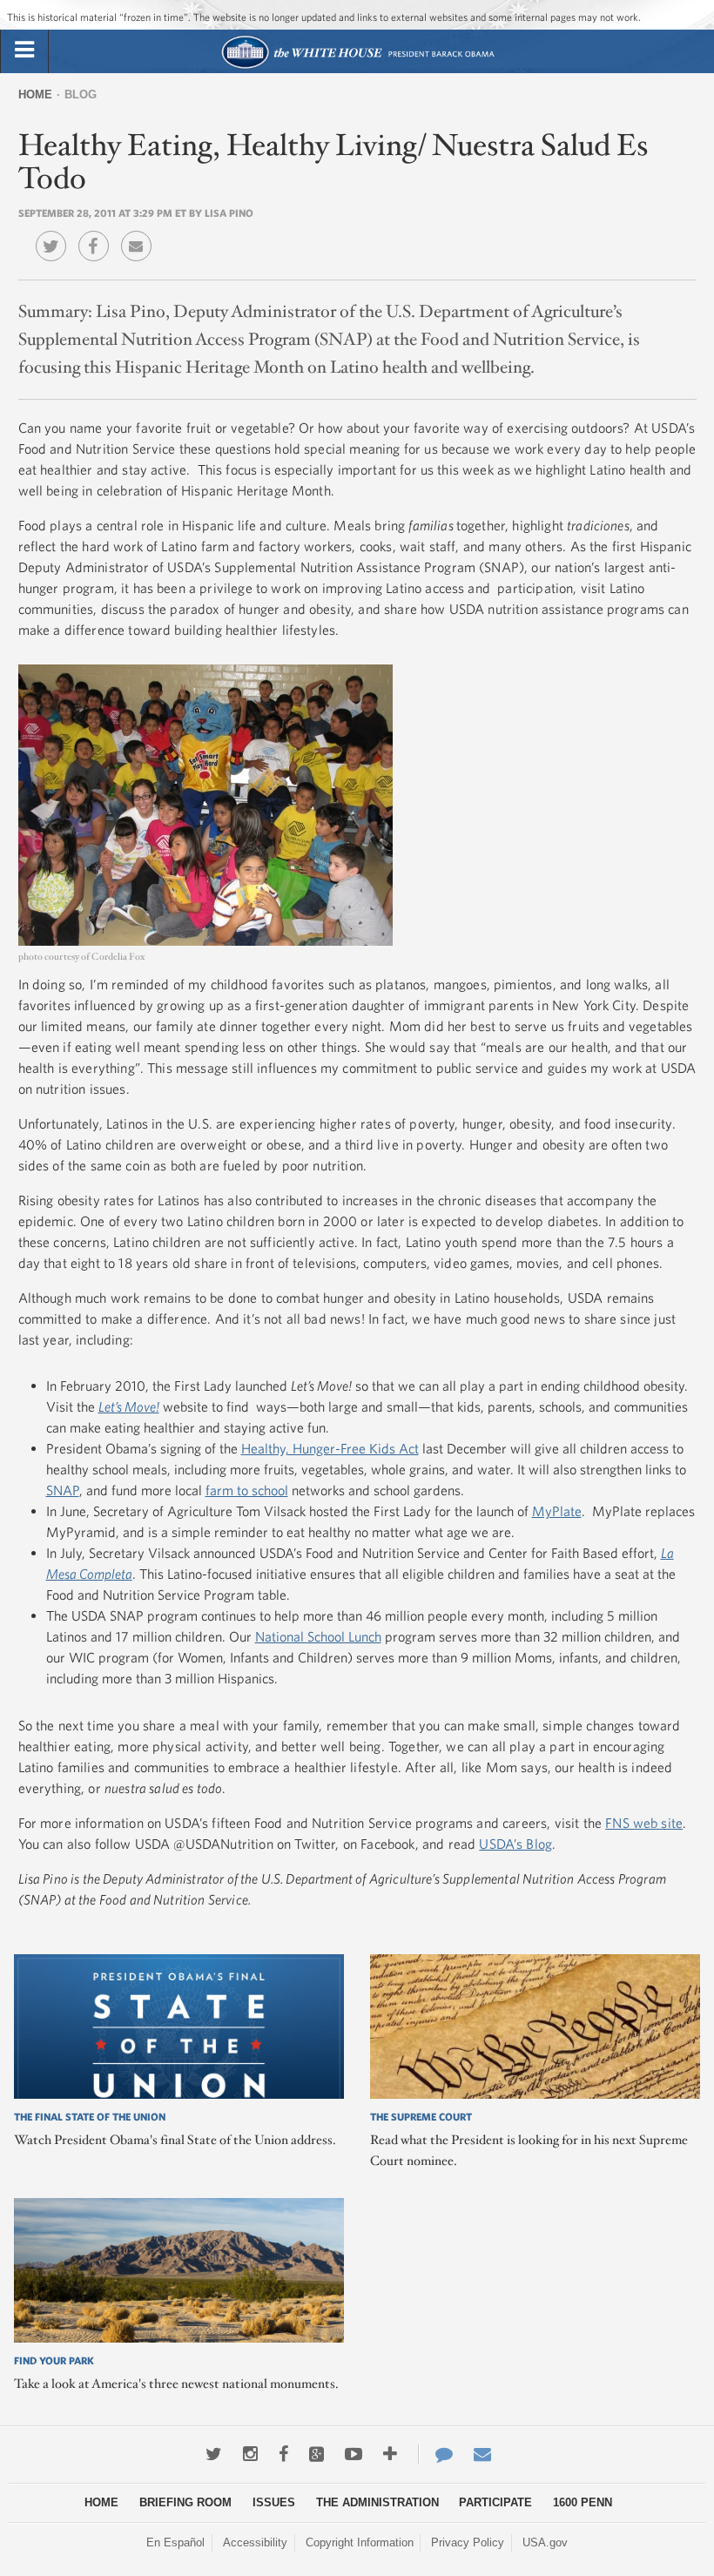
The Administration (377, 2502)
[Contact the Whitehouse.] (435, 2454)
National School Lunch (318, 1636)
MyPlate (557, 1511)
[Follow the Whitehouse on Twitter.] (214, 2454)
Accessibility (255, 2542)
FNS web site (644, 1823)
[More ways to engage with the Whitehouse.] (390, 2454)
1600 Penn (583, 2502)
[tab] (24, 51)
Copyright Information (360, 2542)
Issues (274, 2502)
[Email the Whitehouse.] (482, 2454)
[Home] (357, 67)
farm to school (247, 1490)
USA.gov (545, 2542)
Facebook (98, 233)
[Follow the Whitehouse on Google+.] (317, 2454)
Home (35, 94)
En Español (175, 2542)
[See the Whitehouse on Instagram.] (250, 2454)
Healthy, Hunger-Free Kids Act (330, 1448)
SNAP (63, 1490)
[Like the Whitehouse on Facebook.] (283, 2454)
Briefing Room (185, 2502)
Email (141, 233)
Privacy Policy (468, 2542)
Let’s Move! (129, 1406)
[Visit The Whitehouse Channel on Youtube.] (354, 2454)
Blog (81, 94)
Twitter (55, 233)
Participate (495, 2502)
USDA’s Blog (515, 1844)
